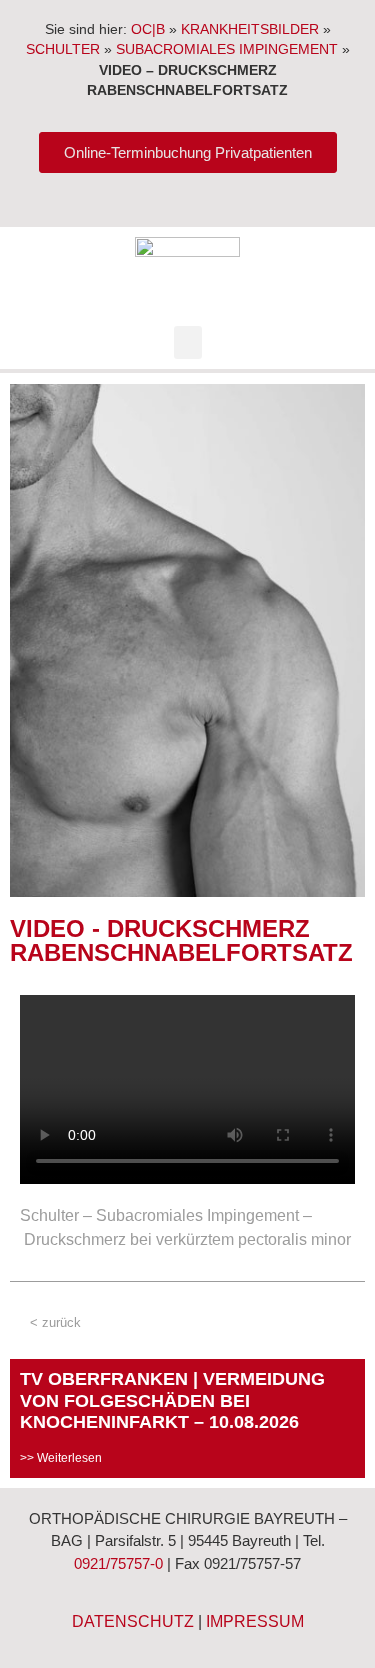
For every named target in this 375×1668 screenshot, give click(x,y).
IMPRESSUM (255, 1621)
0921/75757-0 (118, 1563)
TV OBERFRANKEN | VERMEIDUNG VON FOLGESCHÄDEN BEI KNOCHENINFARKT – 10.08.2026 (172, 1400)
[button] (188, 342)
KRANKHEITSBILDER (250, 29)
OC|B (148, 29)
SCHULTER (63, 49)
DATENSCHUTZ (133, 1621)
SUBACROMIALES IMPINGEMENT (227, 49)
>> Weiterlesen (61, 1458)
